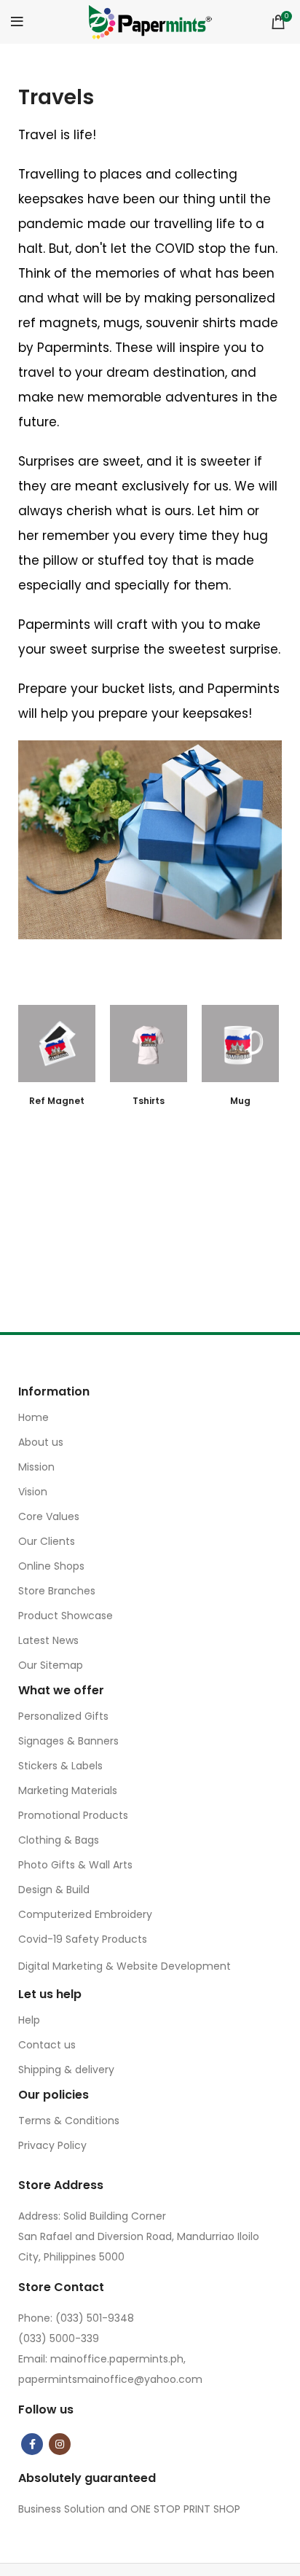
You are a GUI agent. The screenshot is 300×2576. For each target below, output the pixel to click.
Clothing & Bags (59, 1840)
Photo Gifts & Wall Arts (75, 1865)
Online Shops (51, 1566)
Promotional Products (73, 1815)
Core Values (49, 1516)
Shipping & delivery (66, 2070)
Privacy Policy (52, 2145)
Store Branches (57, 1591)
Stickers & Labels (60, 1766)
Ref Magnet (57, 1101)
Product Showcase (66, 1616)
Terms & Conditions (69, 2121)
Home (33, 1417)
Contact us (47, 2045)
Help (29, 2020)
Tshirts (149, 1101)
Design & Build (54, 1890)
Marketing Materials (68, 1790)
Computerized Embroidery (85, 1914)
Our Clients (47, 1541)
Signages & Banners (68, 1741)
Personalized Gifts (63, 1716)
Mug (240, 1101)
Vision (33, 1492)
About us (41, 1442)
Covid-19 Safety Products (83, 1939)
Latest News (48, 1640)
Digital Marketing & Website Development (125, 1966)
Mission (36, 1467)
